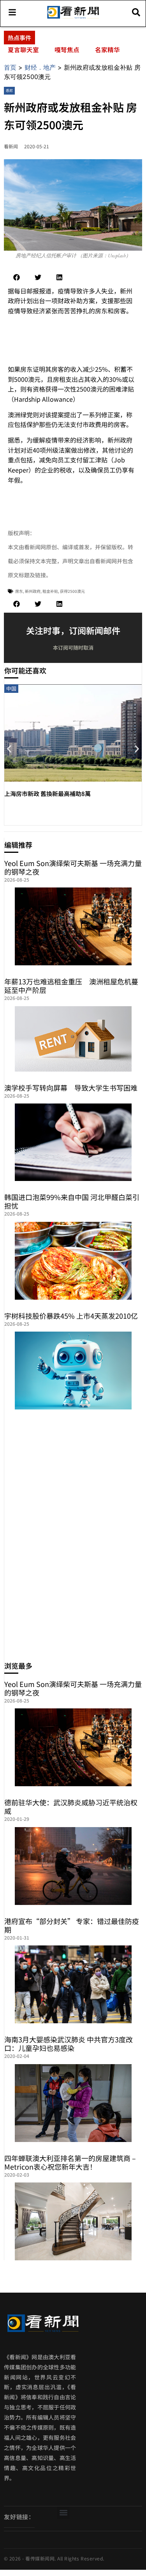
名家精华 (107, 49)
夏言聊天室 (23, 49)
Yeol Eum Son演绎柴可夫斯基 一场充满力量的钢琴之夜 (73, 867)
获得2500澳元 (72, 591)
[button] (17, 277)
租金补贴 (50, 591)
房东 (19, 591)
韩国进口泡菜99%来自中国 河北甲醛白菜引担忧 (72, 1201)
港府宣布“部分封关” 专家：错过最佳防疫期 (72, 1925)
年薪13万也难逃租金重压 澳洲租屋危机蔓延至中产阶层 (71, 986)
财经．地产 (40, 67)
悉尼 (9, 90)
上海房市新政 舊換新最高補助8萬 (47, 793)
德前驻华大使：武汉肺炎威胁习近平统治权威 (71, 1806)
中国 (11, 688)
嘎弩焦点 (67, 49)
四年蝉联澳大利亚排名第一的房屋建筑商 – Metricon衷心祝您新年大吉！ (70, 2162)
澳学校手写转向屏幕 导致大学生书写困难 (71, 1088)
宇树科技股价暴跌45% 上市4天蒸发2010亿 (71, 1316)
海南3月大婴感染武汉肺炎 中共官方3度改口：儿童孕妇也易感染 (69, 2044)
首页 (10, 67)
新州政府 (33, 591)
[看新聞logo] (73, 18)
